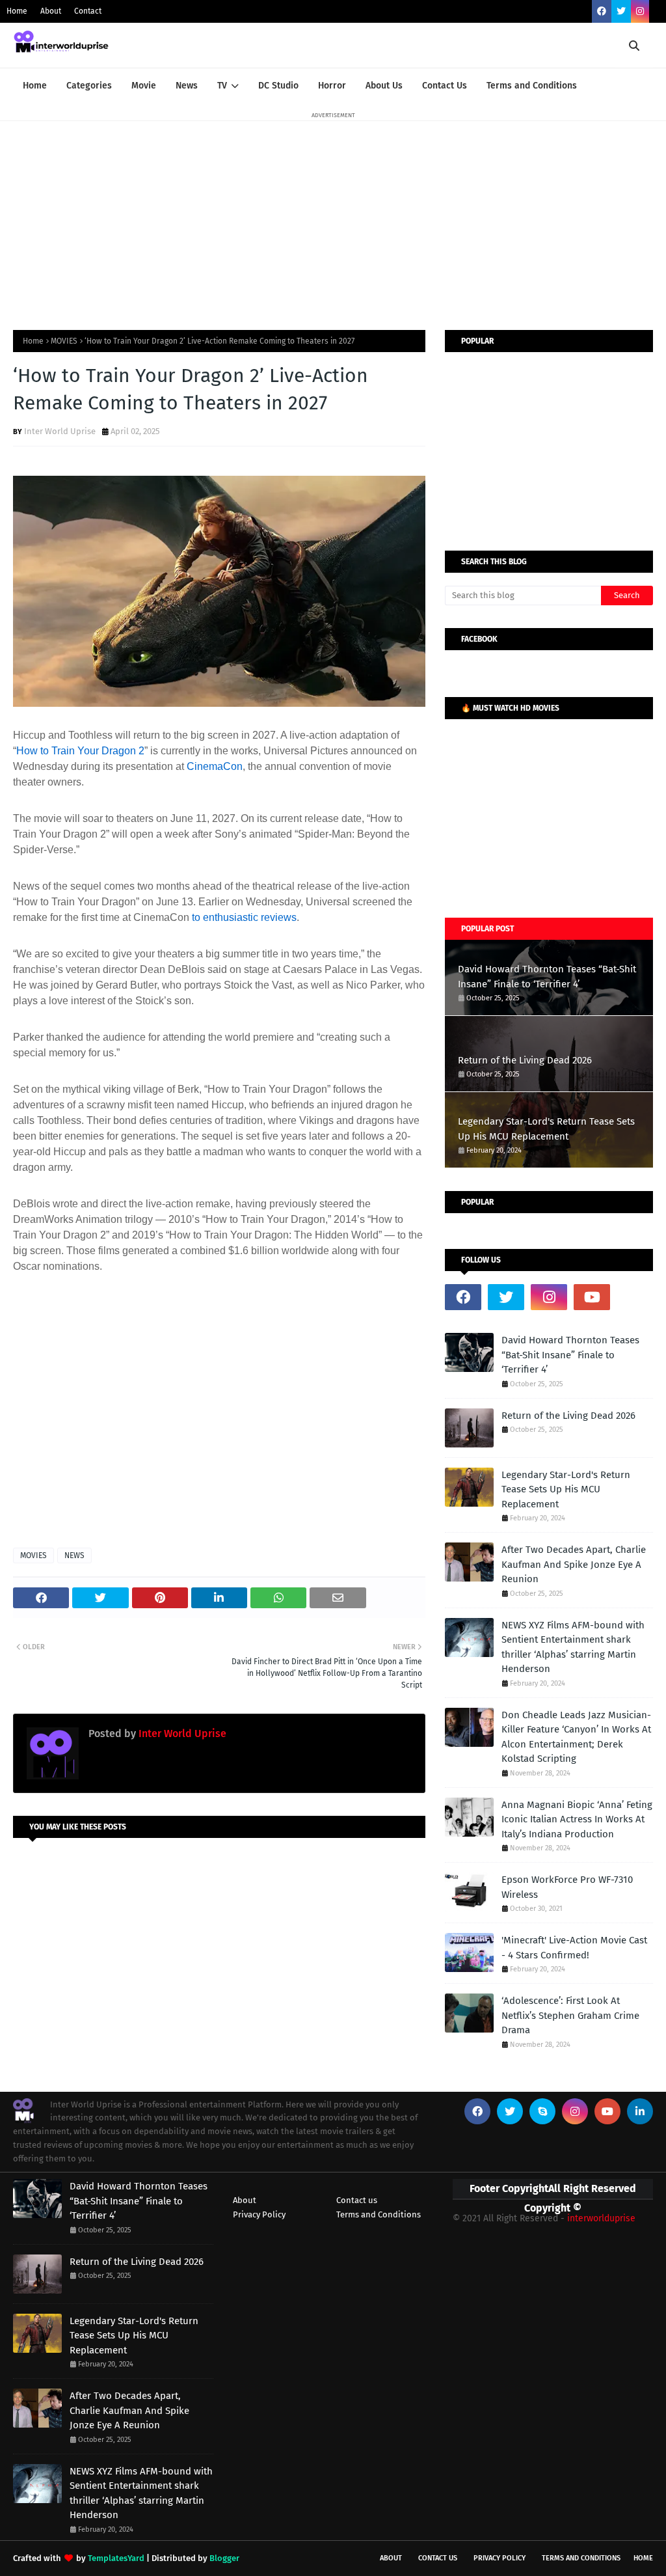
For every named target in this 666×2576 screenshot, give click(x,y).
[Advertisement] (333, 213)
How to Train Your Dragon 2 (80, 751)
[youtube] (592, 1297)
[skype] (542, 2111)
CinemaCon (215, 766)
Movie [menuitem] (144, 86)
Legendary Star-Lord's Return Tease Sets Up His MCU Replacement (546, 1129)
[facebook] (602, 11)
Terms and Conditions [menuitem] (532, 86)
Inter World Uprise (60, 431)
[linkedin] (640, 2111)
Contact (88, 11)
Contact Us (438, 2558)
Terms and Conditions (379, 2214)
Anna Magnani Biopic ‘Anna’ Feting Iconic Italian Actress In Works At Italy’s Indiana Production (577, 1819)
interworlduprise (601, 2218)
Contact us (357, 2200)
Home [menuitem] (35, 86)
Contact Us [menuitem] (445, 86)
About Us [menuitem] (384, 86)
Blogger (224, 2558)
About (51, 11)
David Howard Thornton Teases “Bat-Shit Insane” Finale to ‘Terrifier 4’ (547, 977)
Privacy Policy (259, 2214)
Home (17, 11)
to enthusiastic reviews (244, 917)
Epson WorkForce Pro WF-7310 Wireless (567, 1887)
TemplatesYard (116, 2558)
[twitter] (621, 11)
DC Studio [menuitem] (278, 86)
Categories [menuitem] (89, 86)
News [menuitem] (187, 86)
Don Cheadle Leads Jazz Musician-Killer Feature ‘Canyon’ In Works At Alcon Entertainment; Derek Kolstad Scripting (576, 1737)
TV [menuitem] (222, 86)
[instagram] (640, 11)
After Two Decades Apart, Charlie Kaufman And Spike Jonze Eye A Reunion (574, 1564)
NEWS (74, 1555)
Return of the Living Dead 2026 (525, 1060)
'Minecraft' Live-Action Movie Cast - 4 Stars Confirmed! (574, 1948)
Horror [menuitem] (332, 86)
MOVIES (64, 341)
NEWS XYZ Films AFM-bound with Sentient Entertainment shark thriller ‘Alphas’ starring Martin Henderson (573, 1647)
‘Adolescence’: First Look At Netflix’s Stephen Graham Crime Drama (570, 2015)
